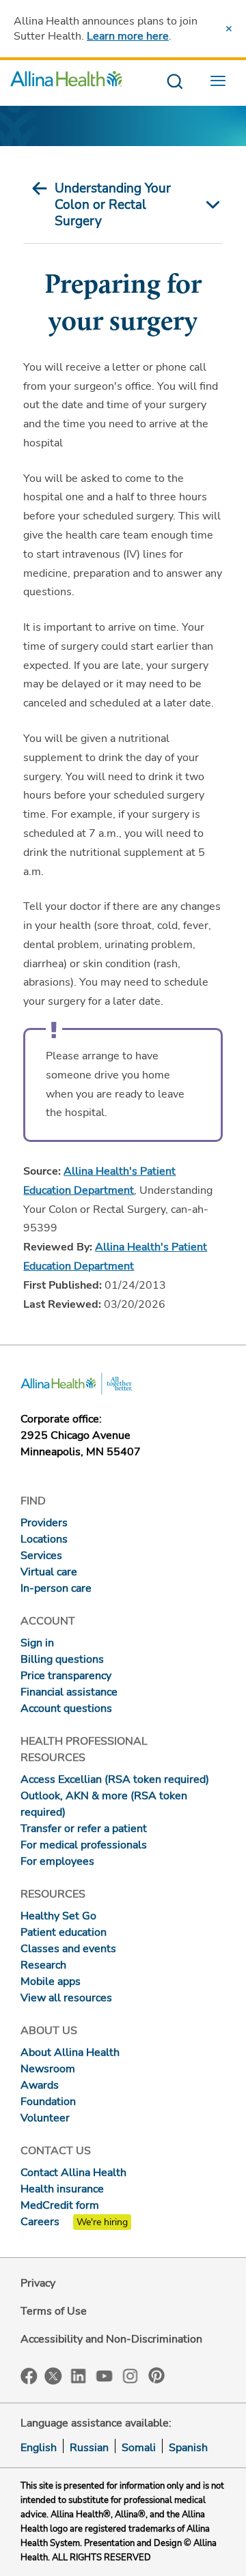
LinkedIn (79, 2375)
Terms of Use (54, 2311)
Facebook (29, 2376)
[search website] (175, 82)
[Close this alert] (229, 29)
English (39, 2448)
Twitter (53, 2376)
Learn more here (128, 36)
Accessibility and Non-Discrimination (111, 2339)
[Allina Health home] (66, 82)
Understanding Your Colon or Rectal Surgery (113, 205)
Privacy (38, 2283)
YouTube (105, 2375)
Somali (139, 2448)
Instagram (131, 2375)
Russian (89, 2448)
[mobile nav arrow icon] (209, 205)
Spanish (188, 2448)
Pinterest (156, 2375)
